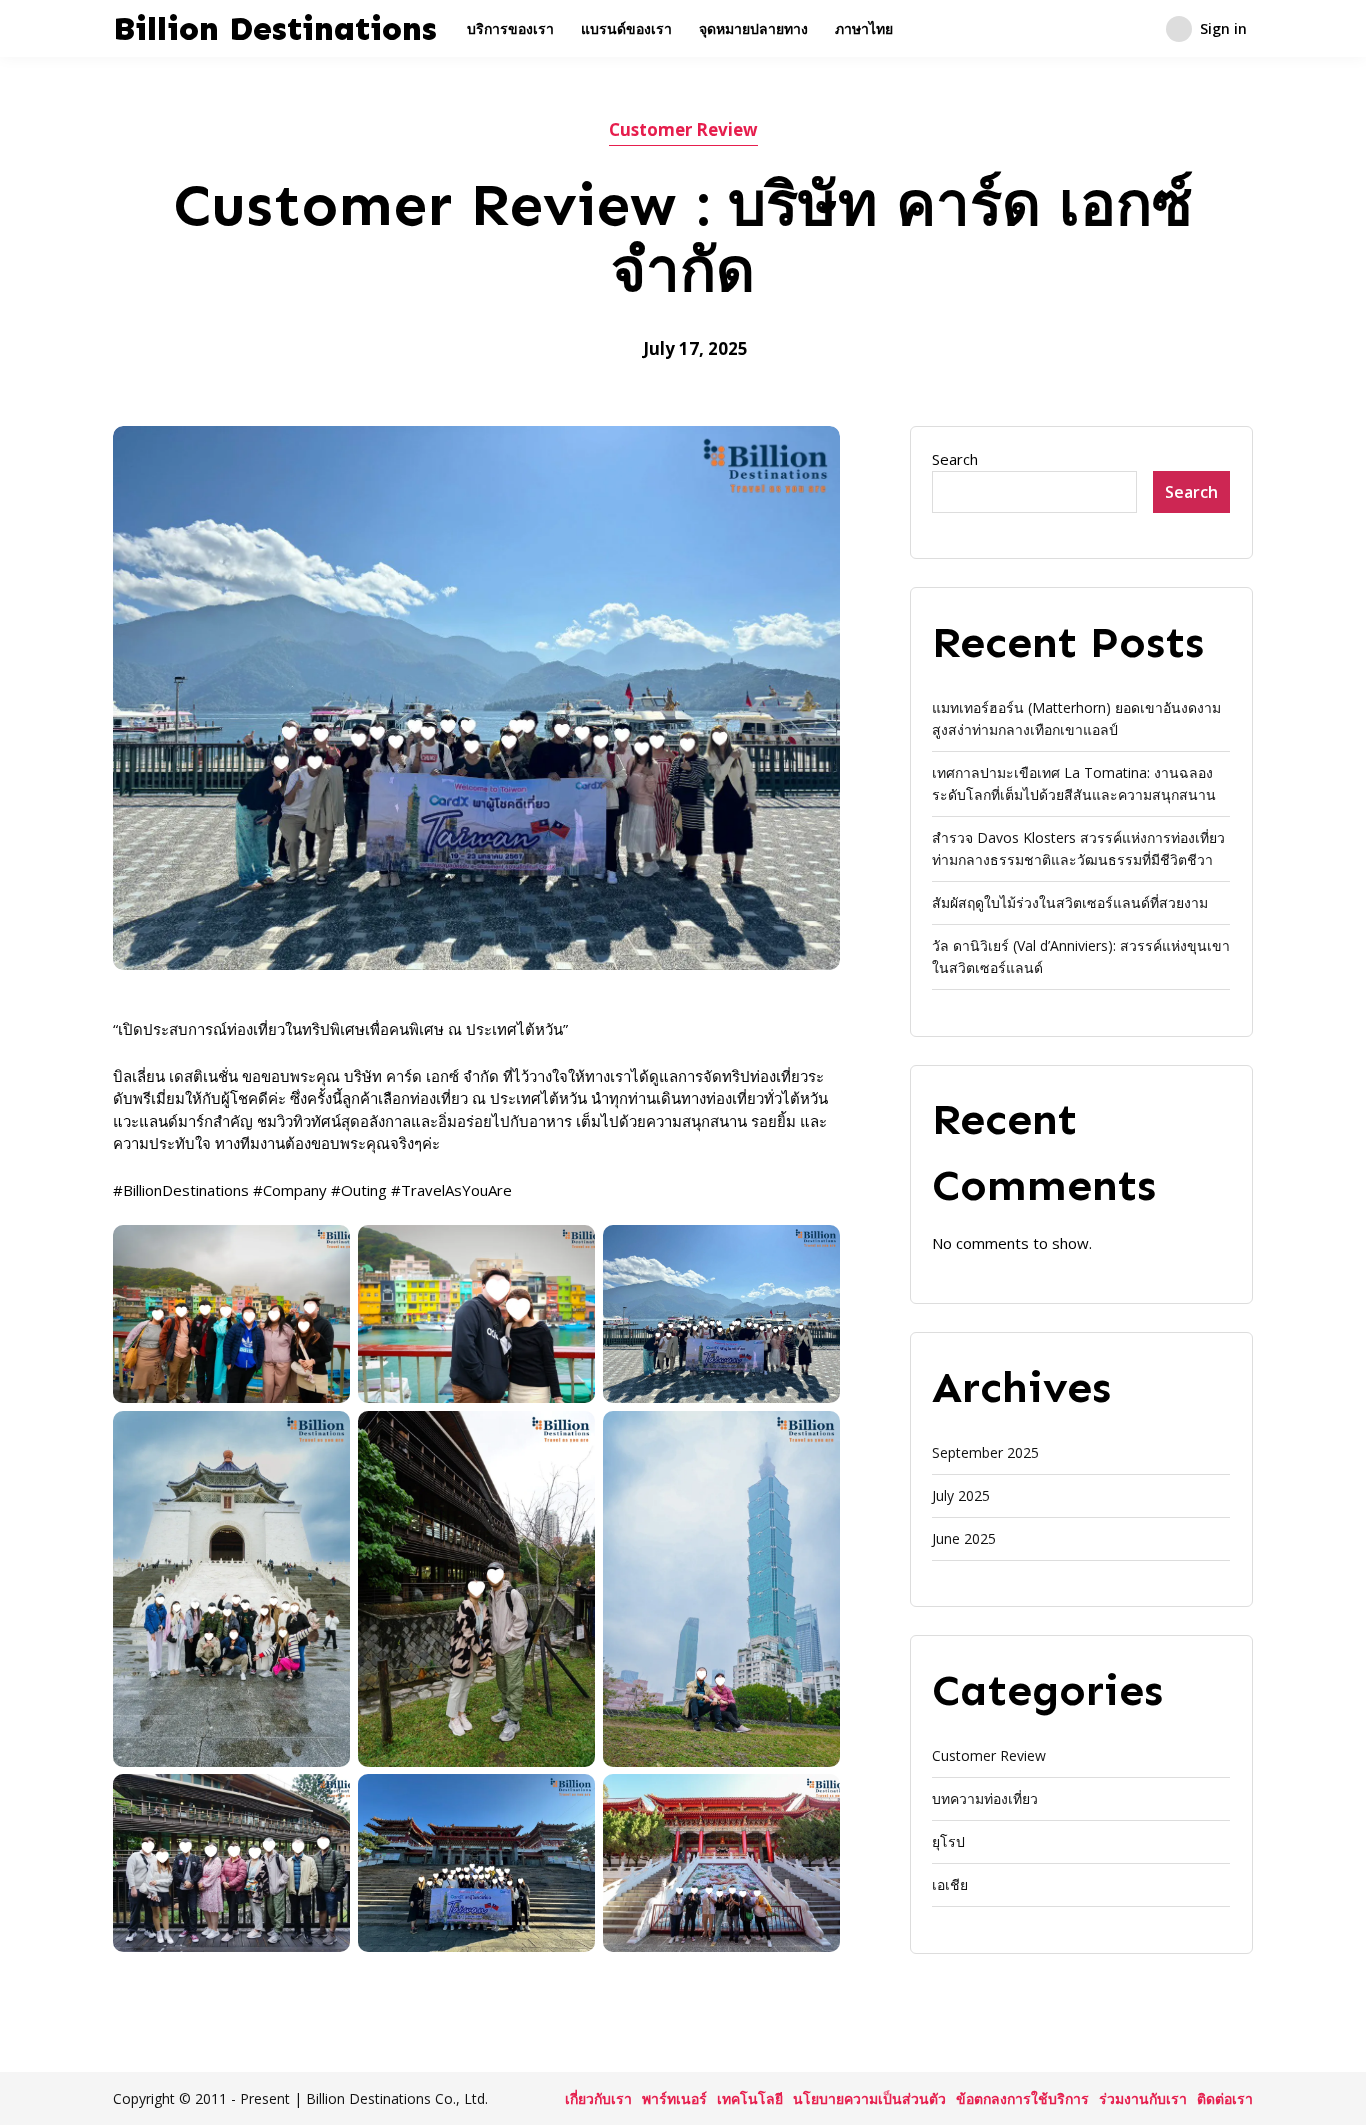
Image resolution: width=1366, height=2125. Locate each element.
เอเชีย (950, 1884)
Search (955, 459)
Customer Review (683, 129)
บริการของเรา (510, 28)
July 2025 (961, 1495)
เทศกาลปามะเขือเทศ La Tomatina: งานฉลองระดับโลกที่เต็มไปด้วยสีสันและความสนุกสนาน (1074, 783)
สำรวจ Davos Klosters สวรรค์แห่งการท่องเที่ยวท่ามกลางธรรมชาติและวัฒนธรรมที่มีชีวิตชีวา (1078, 848)
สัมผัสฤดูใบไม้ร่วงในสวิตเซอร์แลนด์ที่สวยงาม (1070, 902)
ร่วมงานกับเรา (1143, 2098)
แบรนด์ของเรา (626, 28)
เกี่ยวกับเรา (598, 2098)
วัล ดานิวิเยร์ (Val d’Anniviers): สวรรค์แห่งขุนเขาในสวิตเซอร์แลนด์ (1081, 956)
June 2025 (964, 1538)
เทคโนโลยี (750, 2098)
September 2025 (985, 1452)
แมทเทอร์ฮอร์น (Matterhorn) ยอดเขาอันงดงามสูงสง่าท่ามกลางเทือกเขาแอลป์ (1076, 718)
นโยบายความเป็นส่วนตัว (869, 2098)
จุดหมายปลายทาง (753, 28)
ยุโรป (948, 1841)
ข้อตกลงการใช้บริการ (1022, 2098)
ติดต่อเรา (1225, 2098)
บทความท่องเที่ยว (985, 1798)
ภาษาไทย (864, 28)
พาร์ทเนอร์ (674, 2098)
